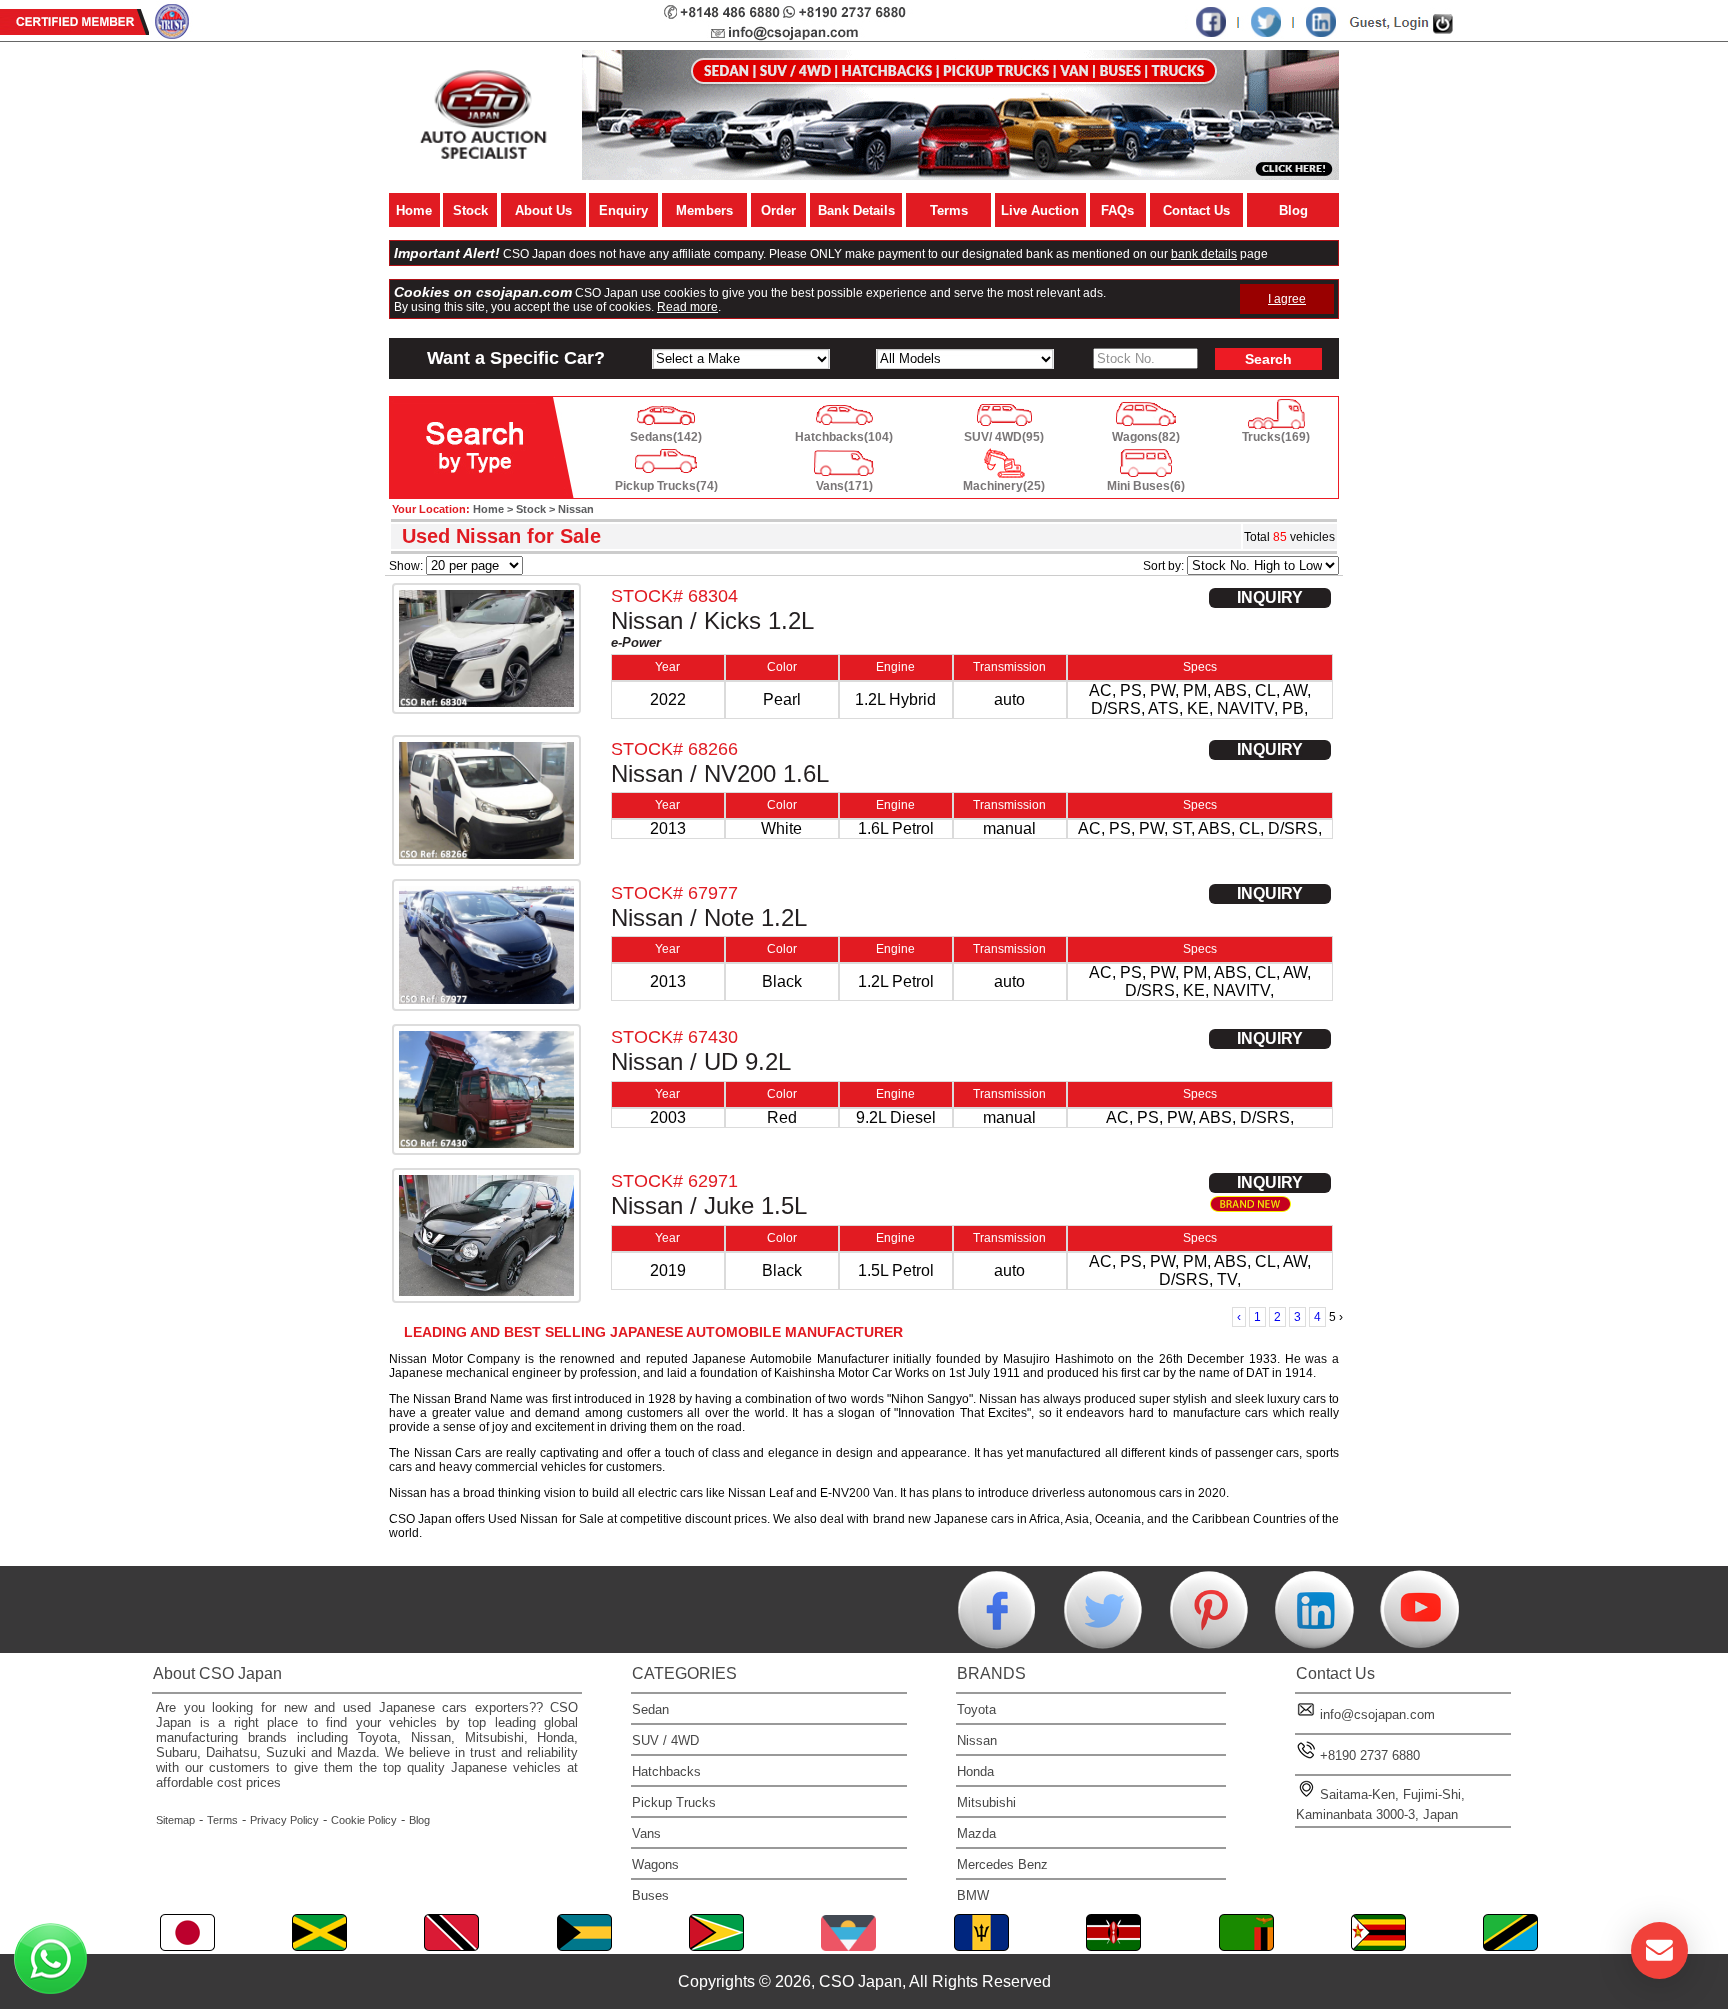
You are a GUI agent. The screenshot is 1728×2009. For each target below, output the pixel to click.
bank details (1204, 254)
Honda (975, 1771)
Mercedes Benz (1002, 1864)
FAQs (1117, 210)
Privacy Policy (284, 1820)
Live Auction (1040, 210)
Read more (687, 307)
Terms (949, 210)
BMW (973, 1895)
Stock (470, 210)
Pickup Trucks (674, 1802)
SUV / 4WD (665, 1740)
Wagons (655, 1864)
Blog (1293, 210)
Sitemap (175, 1820)
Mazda (976, 1833)
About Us (543, 210)
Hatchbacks (666, 1771)
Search (1268, 359)
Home (414, 210)
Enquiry (623, 210)
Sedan (650, 1709)
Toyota (976, 1709)
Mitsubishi (986, 1802)
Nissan (977, 1740)
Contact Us (1196, 210)
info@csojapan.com (1377, 1714)
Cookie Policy (364, 1820)
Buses (650, 1895)
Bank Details (856, 210)
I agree (1287, 299)
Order (778, 210)
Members (704, 210)
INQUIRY (1270, 597)
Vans (646, 1833)
